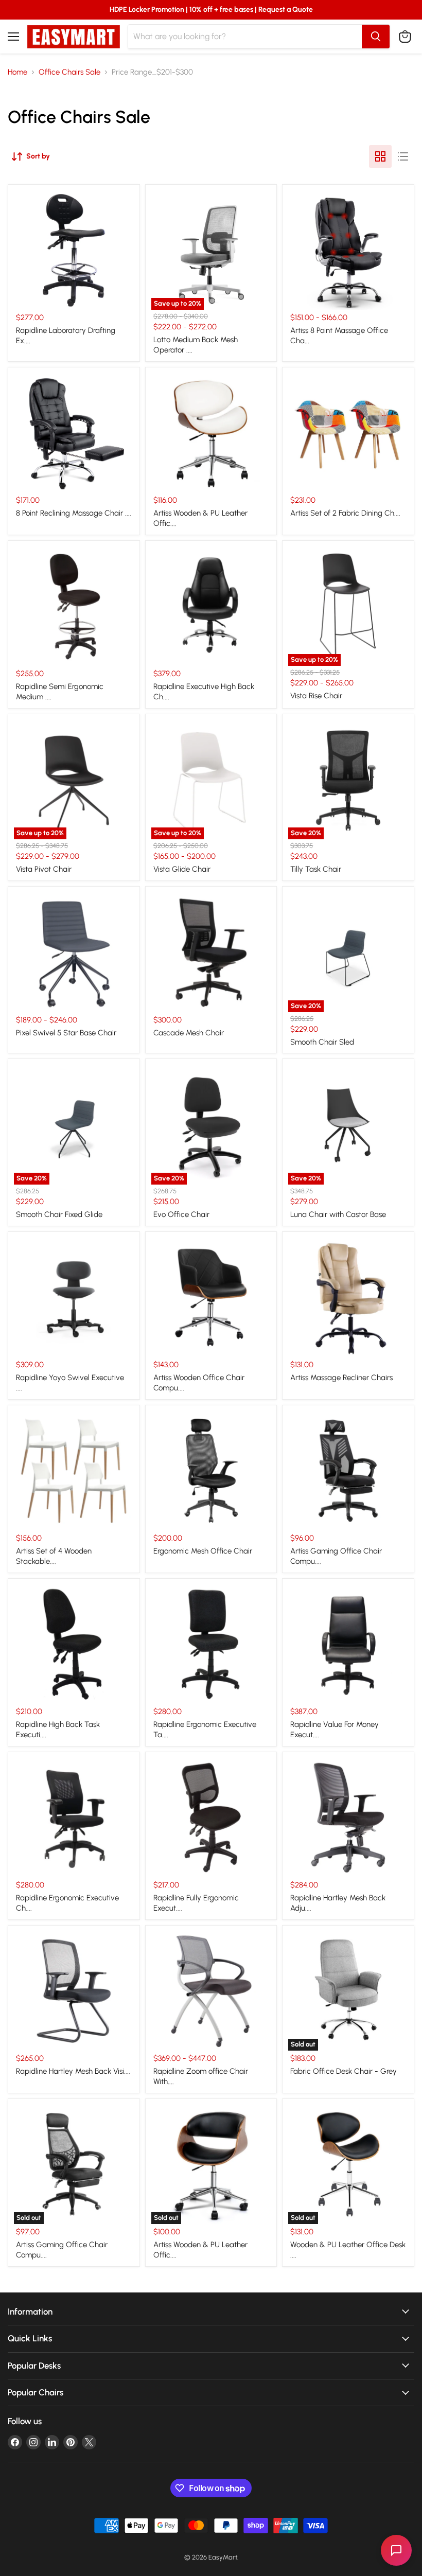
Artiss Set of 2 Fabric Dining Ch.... (345, 513)
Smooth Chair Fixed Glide (59, 1214)
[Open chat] (396, 2550)
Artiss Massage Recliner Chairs (341, 1378)
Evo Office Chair (181, 1214)
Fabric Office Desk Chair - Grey (344, 2071)
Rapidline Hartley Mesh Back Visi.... (73, 2071)
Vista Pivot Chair (44, 869)
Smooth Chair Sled (322, 1042)
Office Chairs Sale (69, 72)
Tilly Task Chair (316, 869)
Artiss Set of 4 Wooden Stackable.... (54, 1556)
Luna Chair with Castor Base (338, 1214)
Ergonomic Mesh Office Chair (203, 1551)
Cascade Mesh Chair (189, 1033)
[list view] (403, 156)
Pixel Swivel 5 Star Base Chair (66, 1033)
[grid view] (380, 156)
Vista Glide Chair (182, 869)
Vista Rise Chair (316, 696)
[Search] (376, 37)
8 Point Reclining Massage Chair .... (74, 513)
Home (17, 72)
